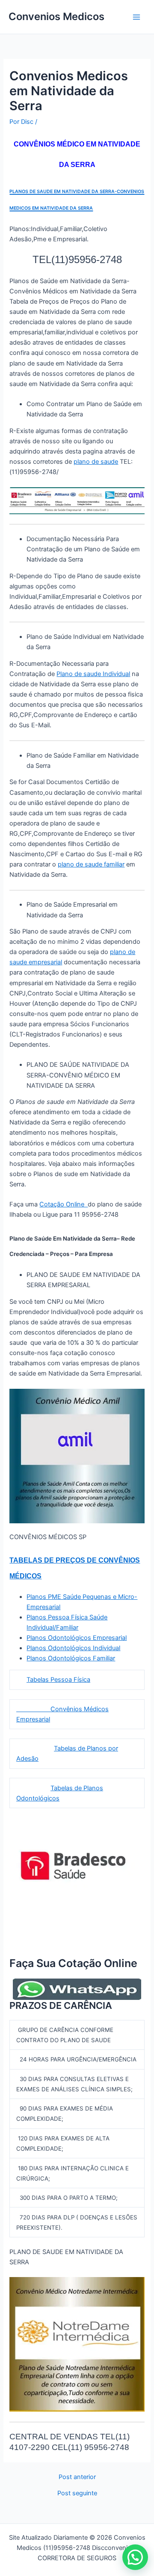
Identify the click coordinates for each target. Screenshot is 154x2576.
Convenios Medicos (56, 16)
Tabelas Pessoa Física (58, 1680)
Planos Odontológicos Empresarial (77, 1638)
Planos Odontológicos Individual (73, 1648)
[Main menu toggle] (136, 17)
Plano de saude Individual (93, 674)
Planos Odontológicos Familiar (71, 1658)
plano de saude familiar (91, 864)
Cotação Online (64, 1204)
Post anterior (77, 2477)
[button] (135, 2557)
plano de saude (96, 462)
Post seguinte (77, 2493)
